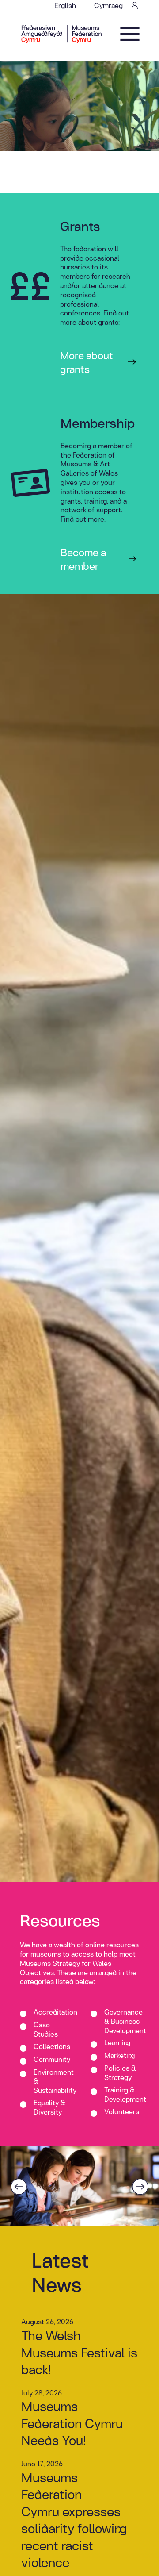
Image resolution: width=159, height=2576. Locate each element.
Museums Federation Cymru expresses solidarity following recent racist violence (74, 2520)
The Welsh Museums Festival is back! (79, 2352)
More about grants (87, 362)
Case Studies (46, 2030)
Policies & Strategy (120, 2073)
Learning (117, 2043)
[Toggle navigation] (130, 34)
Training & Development (125, 2095)
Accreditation (55, 2012)
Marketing (119, 2056)
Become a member (83, 559)
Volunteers (122, 2112)
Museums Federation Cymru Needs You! (72, 2423)
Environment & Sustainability (55, 2081)
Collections (52, 2047)
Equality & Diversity (49, 2107)
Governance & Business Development (125, 2021)
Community (52, 2060)
